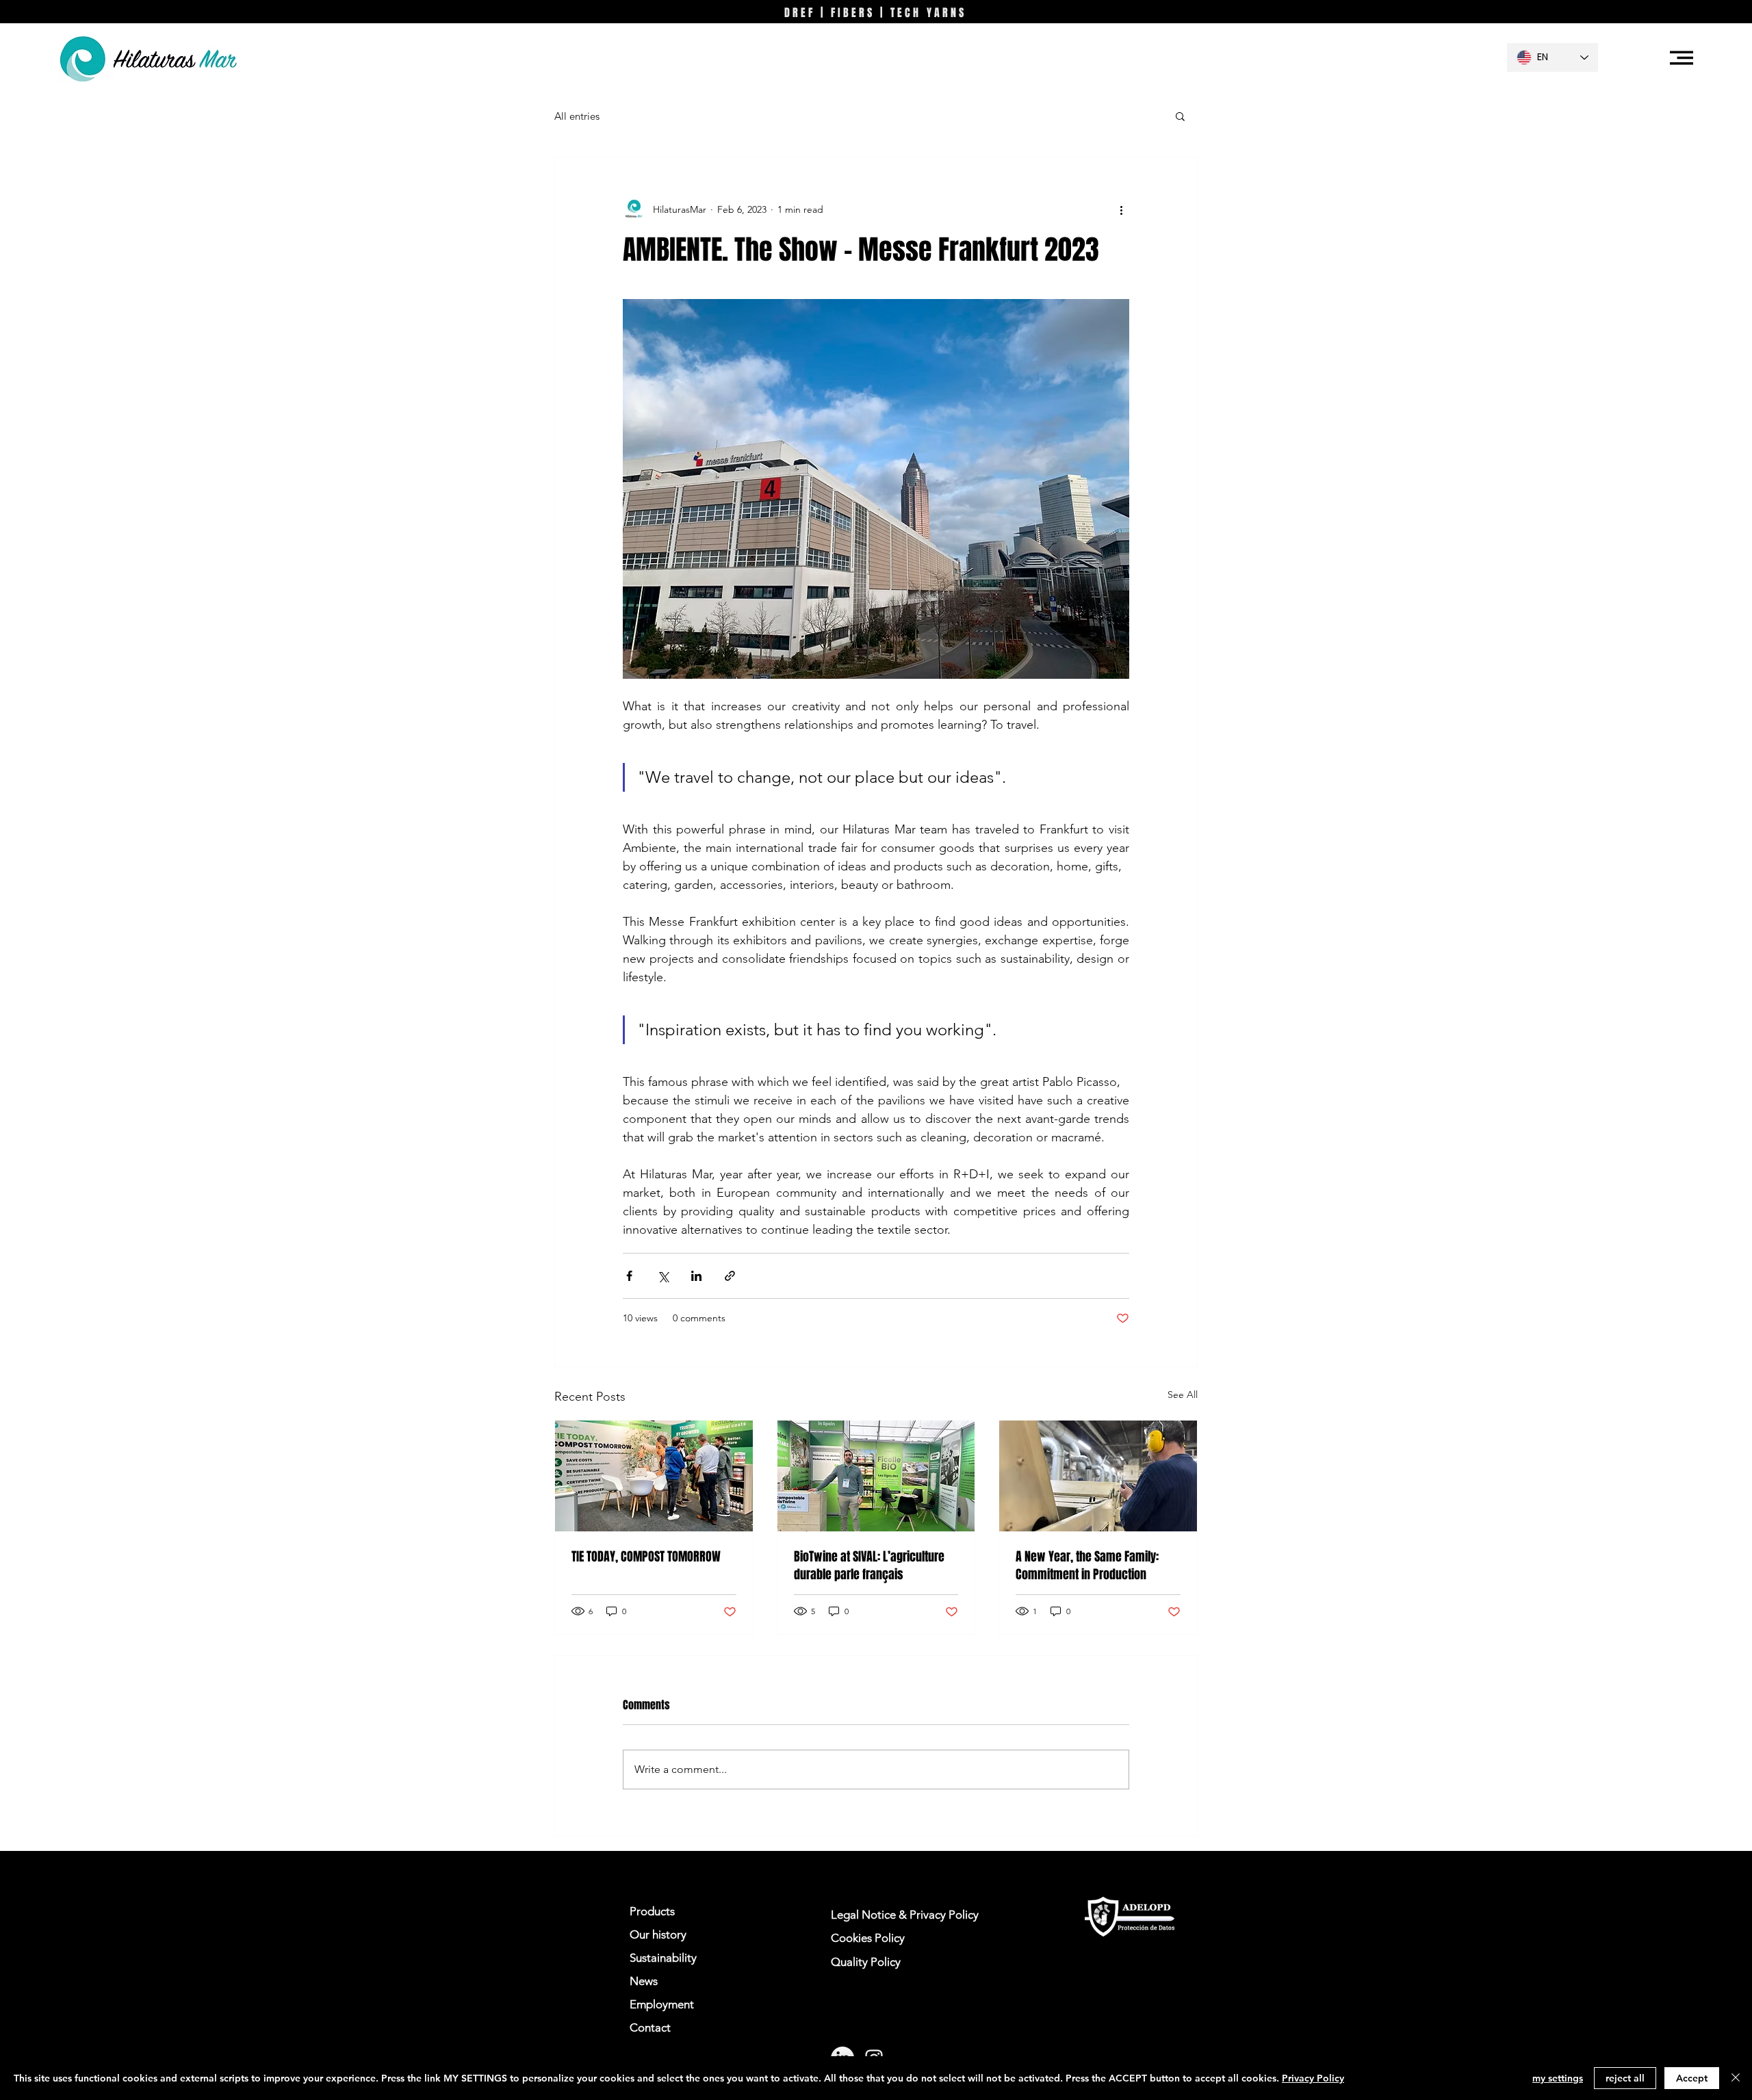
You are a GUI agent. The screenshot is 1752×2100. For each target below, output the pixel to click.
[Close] (1736, 2078)
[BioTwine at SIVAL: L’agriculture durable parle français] (876, 1476)
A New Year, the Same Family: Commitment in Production (1087, 1566)
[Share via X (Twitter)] (663, 1276)
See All (1183, 1395)
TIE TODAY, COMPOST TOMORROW (646, 1557)
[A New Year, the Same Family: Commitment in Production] (1098, 1476)
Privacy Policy (1313, 2078)
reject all (1625, 2078)
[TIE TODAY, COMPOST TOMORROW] (654, 1476)
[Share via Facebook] (629, 1276)
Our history (658, 1934)
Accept (1692, 2078)
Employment (662, 2004)
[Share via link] (730, 1276)
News (644, 1981)
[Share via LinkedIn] (696, 1276)
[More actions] (1121, 209)
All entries (577, 116)
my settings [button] (1558, 2078)
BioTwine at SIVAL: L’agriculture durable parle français (869, 1566)
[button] (1682, 58)
